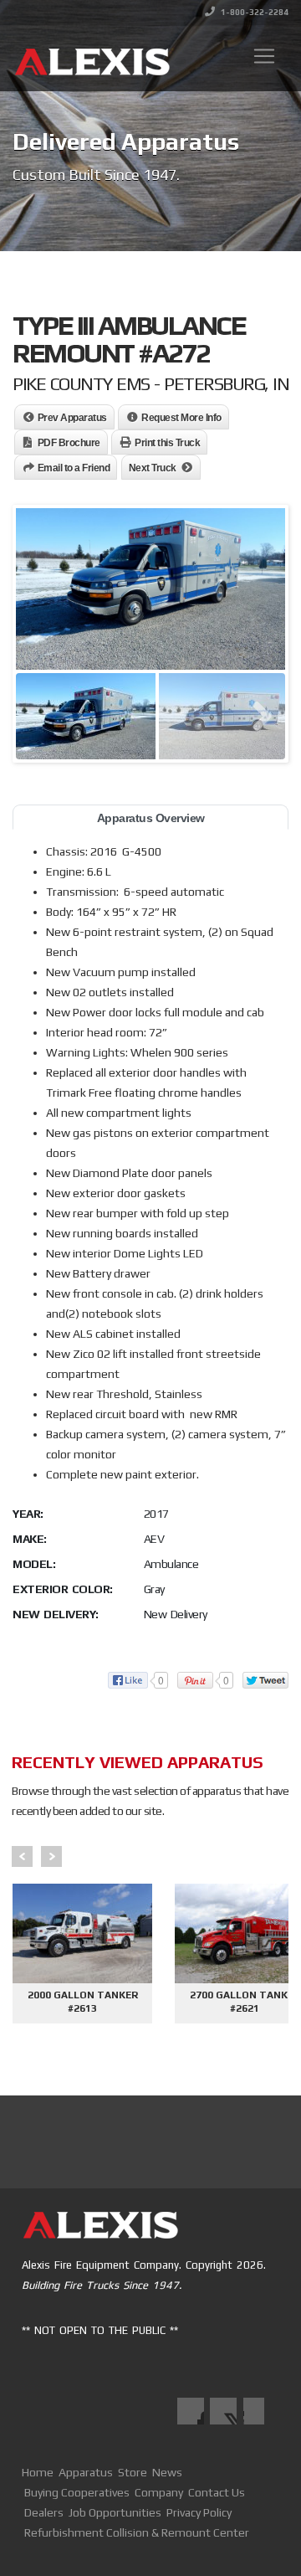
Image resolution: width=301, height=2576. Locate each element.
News (167, 2472)
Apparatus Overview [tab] (151, 818)
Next (51, 1856)
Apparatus (86, 2472)
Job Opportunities (115, 2512)
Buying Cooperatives (77, 2492)
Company (159, 2492)
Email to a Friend (74, 468)
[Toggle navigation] (264, 56)
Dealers (44, 2512)
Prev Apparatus (72, 418)
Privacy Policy (199, 2512)
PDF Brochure (69, 443)
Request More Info (181, 418)
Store (133, 2472)
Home (38, 2472)
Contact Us (217, 2492)
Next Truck (153, 468)
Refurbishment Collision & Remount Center (137, 2532)
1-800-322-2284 (254, 12)
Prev (22, 1856)
